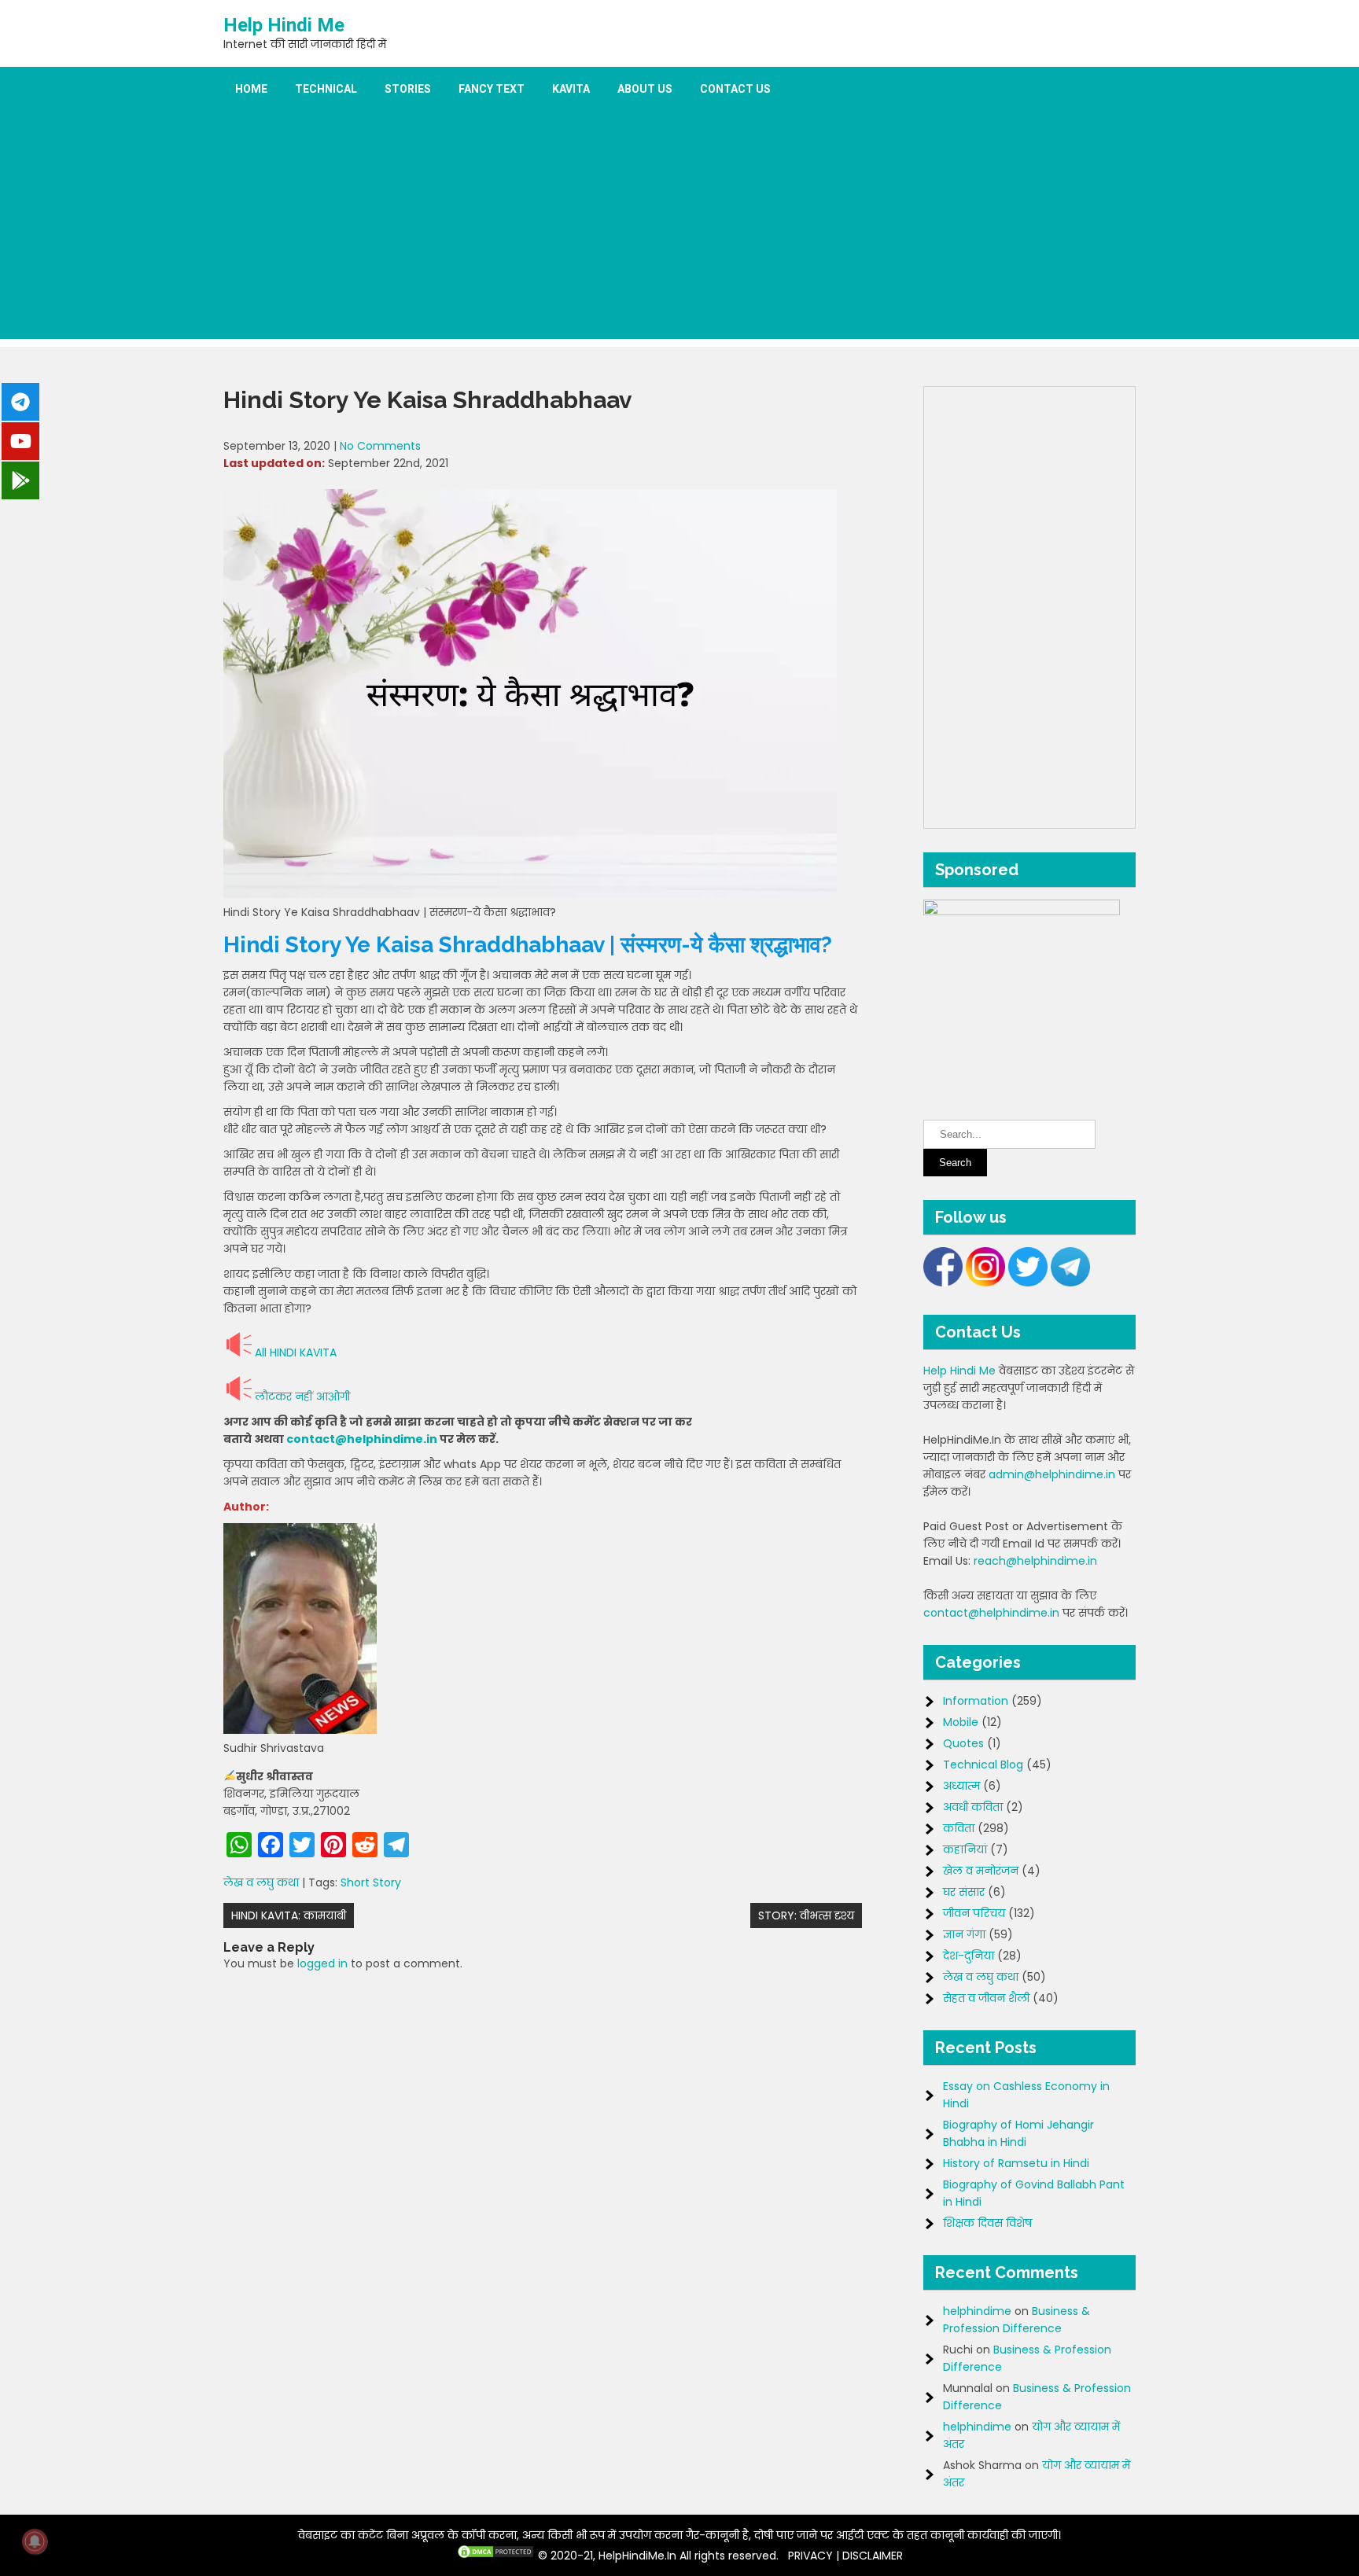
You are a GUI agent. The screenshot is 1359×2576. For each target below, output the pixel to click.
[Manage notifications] (35, 2541)
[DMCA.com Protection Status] (495, 2556)
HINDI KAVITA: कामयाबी (289, 1915)
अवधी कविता (973, 1807)
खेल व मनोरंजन (981, 1871)
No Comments (380, 446)
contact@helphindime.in (362, 1439)
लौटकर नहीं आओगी (302, 1397)
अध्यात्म (961, 1786)
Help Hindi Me (284, 25)
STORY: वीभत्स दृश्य (806, 1915)
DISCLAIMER (873, 2556)
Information (976, 1701)
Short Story (371, 1882)
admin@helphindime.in (1052, 1474)
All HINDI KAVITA (296, 1352)
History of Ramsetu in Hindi (1016, 2163)
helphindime (977, 2311)
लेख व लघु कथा (261, 1882)
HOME (251, 89)
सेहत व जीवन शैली (986, 1998)
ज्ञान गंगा (964, 1934)
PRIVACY (810, 2556)
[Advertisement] (679, 229)
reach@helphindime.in (1035, 1561)
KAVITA (571, 89)
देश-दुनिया (969, 1956)
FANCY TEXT (492, 89)
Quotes (963, 1743)
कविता (959, 1828)
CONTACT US (735, 89)
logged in (322, 1963)
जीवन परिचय (974, 1913)
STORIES (408, 89)
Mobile (961, 1722)
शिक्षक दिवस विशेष (987, 2223)
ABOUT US (645, 89)
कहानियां (965, 1849)
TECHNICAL (326, 89)
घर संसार (964, 1892)
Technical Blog (983, 1765)
